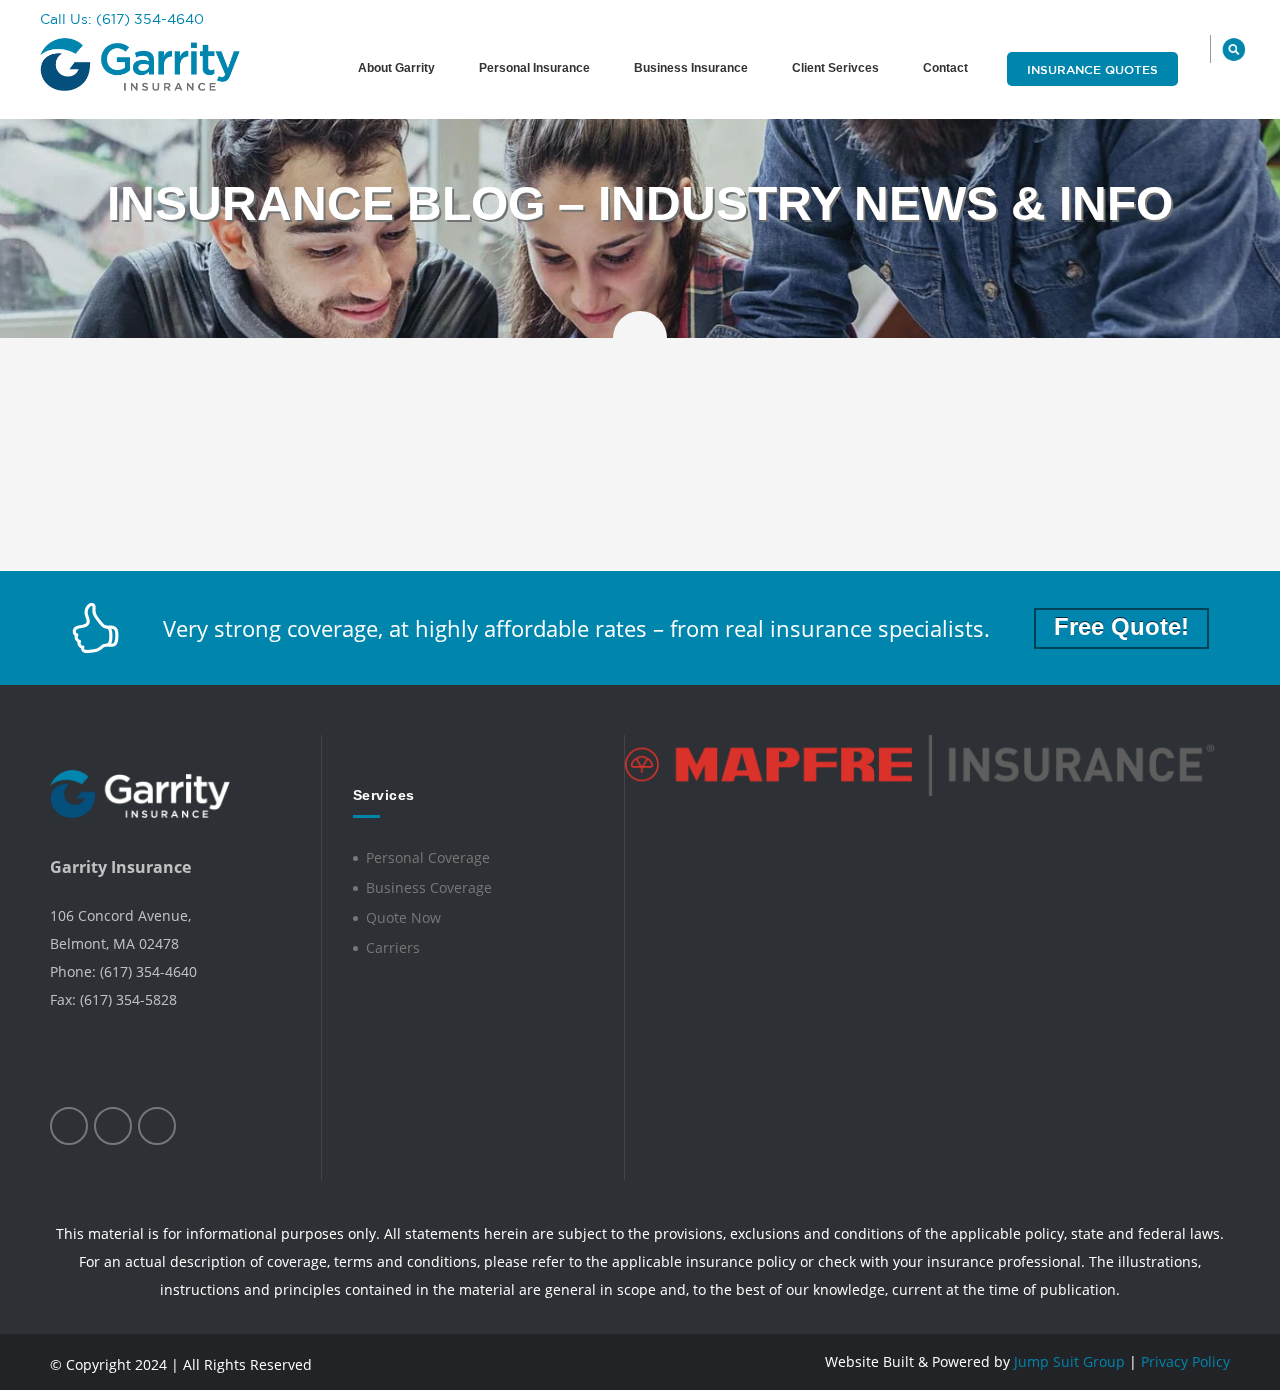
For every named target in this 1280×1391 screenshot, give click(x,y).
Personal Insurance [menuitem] (534, 68)
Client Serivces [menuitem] (835, 68)
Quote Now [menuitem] (403, 917)
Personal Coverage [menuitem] (428, 857)
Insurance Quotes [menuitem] (1092, 69)
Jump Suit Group (1069, 1361)
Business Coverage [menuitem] (429, 887)
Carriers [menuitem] (393, 947)
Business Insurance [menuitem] (691, 68)
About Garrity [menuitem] (396, 68)
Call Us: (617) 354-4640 (122, 19)
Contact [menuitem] (945, 68)
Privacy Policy (1185, 1361)
